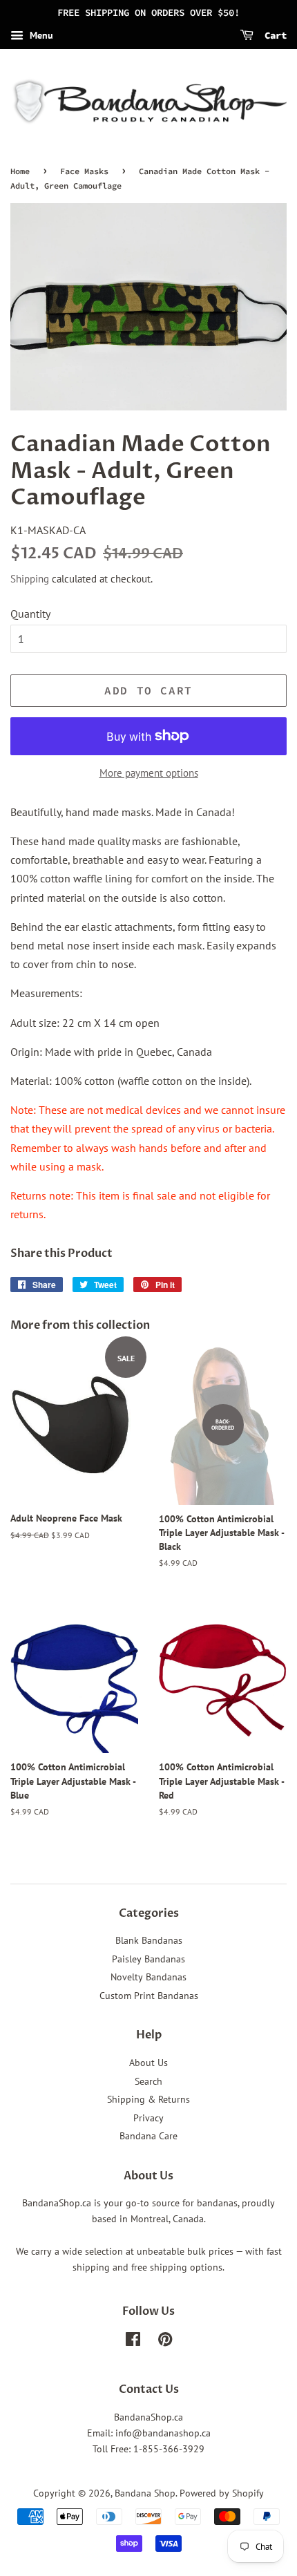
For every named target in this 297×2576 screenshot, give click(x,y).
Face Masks (84, 171)
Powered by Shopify (222, 2493)
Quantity (30, 614)
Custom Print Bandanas (149, 1996)
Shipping (30, 579)
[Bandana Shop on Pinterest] (165, 2342)
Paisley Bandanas (148, 1959)
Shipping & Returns (148, 2099)
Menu (40, 35)
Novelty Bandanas (148, 1977)
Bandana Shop (145, 2493)
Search (148, 2081)
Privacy (148, 2118)
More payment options (149, 773)
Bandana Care (148, 2136)
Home (20, 171)
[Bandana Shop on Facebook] (133, 2342)
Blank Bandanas (149, 1940)
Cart (273, 35)
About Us (148, 2063)
